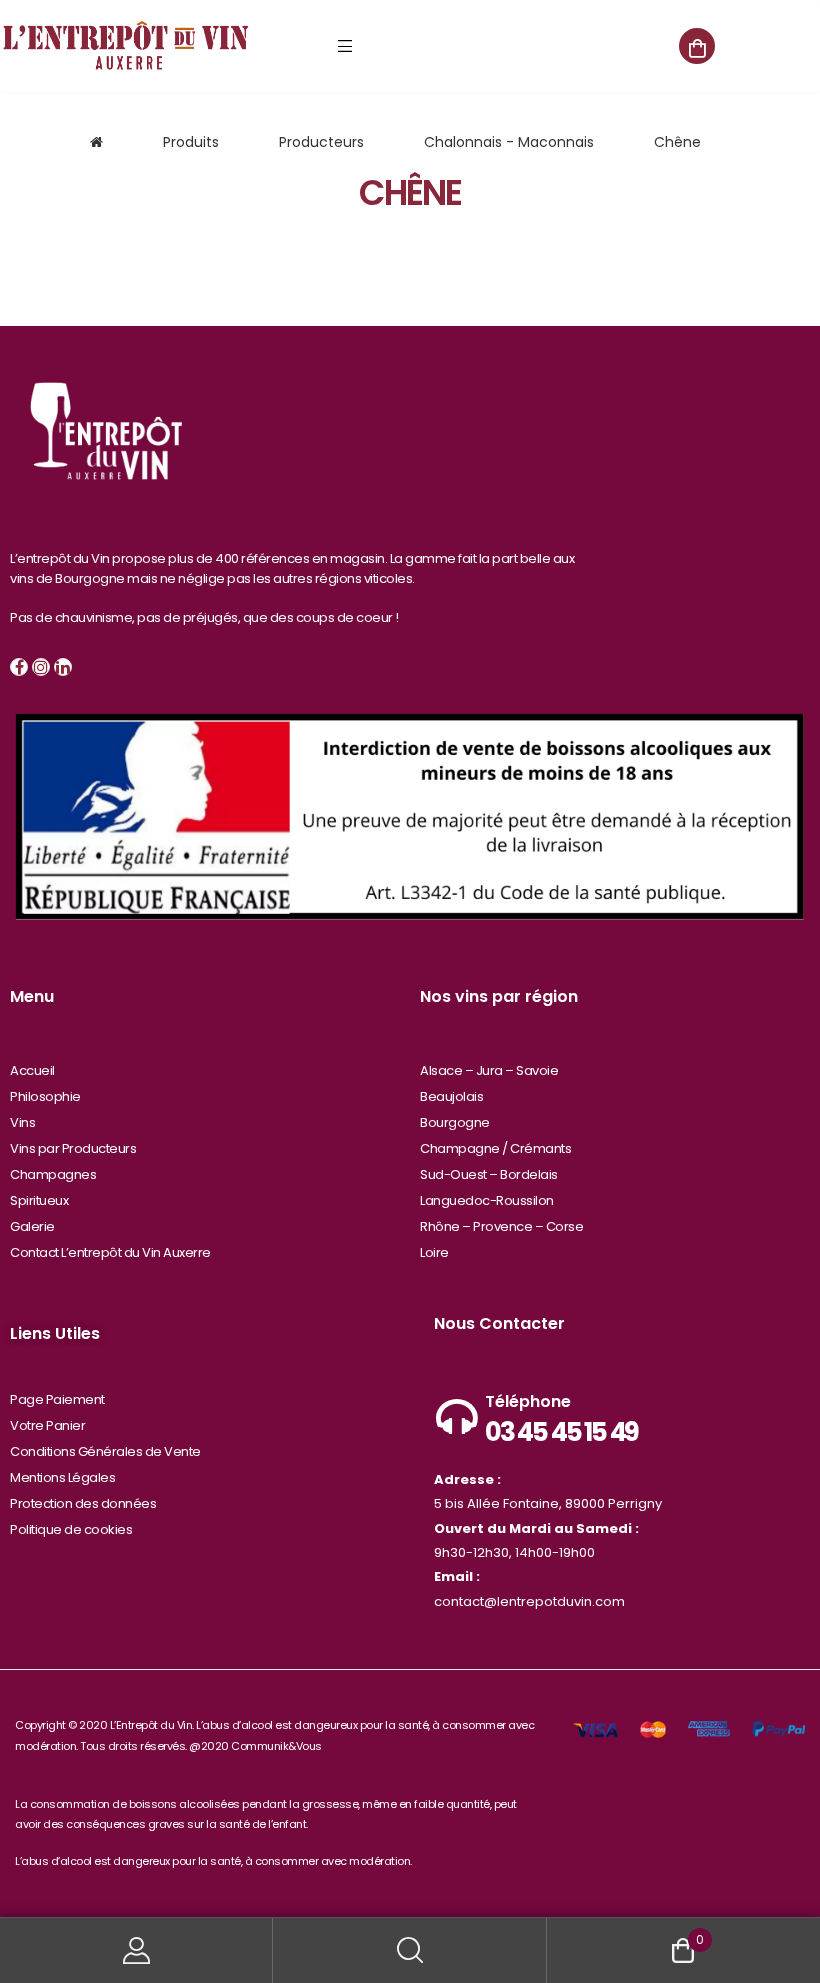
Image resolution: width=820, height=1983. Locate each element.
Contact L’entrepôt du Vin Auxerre (110, 1252)
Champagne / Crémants (495, 1148)
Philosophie (45, 1096)
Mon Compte (136, 1950)
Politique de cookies (71, 1529)
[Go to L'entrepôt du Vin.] (96, 142)
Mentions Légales (62, 1477)
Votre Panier (47, 1425)
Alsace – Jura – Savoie (489, 1070)
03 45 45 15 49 (561, 1432)
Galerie (32, 1226)
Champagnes (53, 1174)
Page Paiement (57, 1399)
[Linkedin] (63, 667)
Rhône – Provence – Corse (501, 1226)
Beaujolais (451, 1096)
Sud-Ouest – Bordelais (489, 1174)
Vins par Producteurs (73, 1148)
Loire (434, 1252)
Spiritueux (39, 1200)
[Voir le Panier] (697, 46)
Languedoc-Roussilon (487, 1200)
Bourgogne (455, 1122)
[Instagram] (41, 667)
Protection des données (83, 1503)
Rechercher (409, 1950)
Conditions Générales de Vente (105, 1451)
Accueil (32, 1070)
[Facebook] (19, 667)
